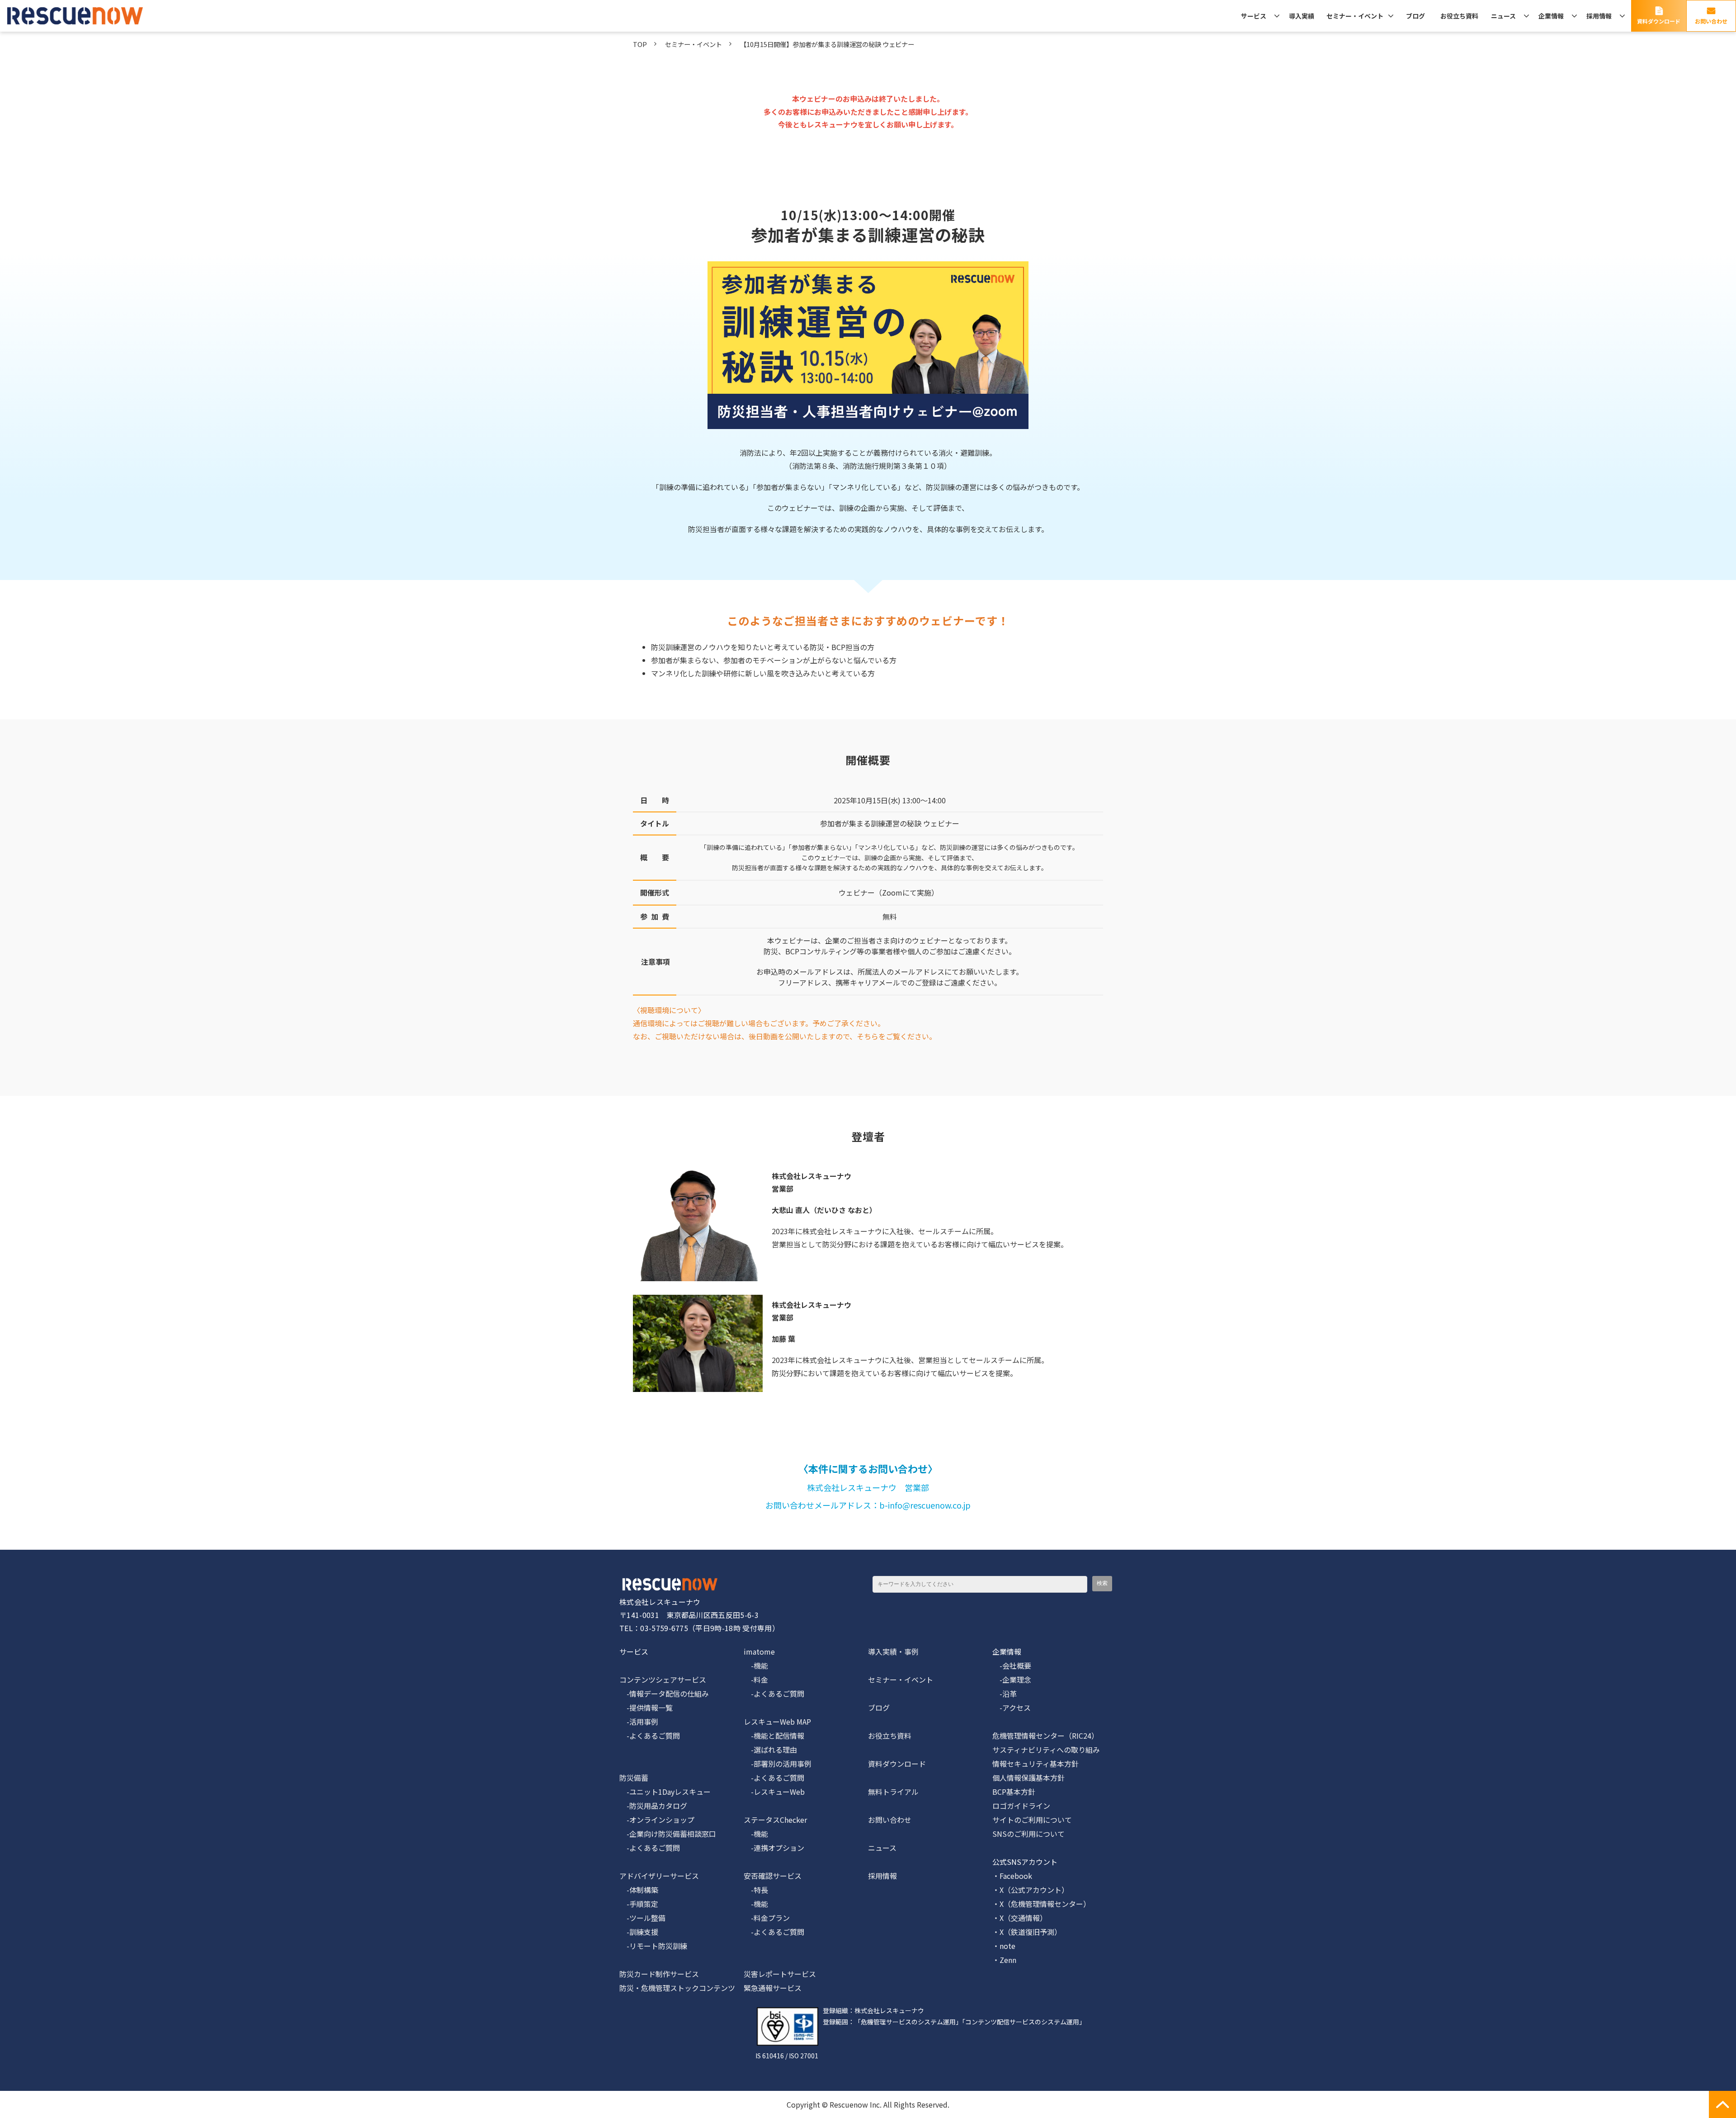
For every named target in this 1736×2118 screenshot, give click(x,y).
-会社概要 (1012, 1665)
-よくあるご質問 (650, 1736)
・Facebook (1012, 1876)
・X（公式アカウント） (1031, 1890)
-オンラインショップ (657, 1820)
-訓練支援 (639, 1932)
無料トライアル (893, 1792)
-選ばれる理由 (770, 1750)
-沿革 (1005, 1693)
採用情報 (1599, 16)
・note (1004, 1946)
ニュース (1503, 16)
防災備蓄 (634, 1778)
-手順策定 (639, 1904)
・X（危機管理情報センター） (1041, 1904)
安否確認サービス (773, 1876)
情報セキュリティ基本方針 (1035, 1764)
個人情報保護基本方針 (1028, 1778)
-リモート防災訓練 (653, 1946)
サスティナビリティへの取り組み (1046, 1750)
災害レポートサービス (780, 1974)
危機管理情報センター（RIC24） (1045, 1736)
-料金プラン (767, 1918)
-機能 (756, 1665)
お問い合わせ (1711, 21)
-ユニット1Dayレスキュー (665, 1792)
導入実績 (1302, 16)
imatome (759, 1651)
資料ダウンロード (1659, 21)
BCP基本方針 (1014, 1792)
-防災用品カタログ (653, 1806)
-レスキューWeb (774, 1792)
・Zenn (1004, 1960)
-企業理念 (1012, 1679)
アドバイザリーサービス (659, 1876)
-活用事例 (639, 1722)
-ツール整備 (642, 1918)
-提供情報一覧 (646, 1708)
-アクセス (1012, 1708)
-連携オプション (774, 1848)
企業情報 (1551, 16)
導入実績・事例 (893, 1651)
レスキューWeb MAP (777, 1722)
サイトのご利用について (1032, 1820)
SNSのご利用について (1028, 1834)
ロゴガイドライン (1021, 1806)
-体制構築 (639, 1890)
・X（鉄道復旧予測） (1027, 1932)
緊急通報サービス (773, 1988)
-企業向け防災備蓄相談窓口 (668, 1834)
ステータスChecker (775, 1820)
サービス (1254, 16)
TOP (640, 44)
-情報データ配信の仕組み (664, 1693)
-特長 (756, 1890)
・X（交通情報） (1020, 1918)
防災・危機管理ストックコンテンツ (677, 1988)
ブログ (1415, 16)
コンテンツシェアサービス (663, 1679)
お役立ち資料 (1459, 16)
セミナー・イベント (1355, 16)
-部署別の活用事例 (778, 1764)
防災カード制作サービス (659, 1974)
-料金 (756, 1679)
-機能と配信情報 (774, 1736)
